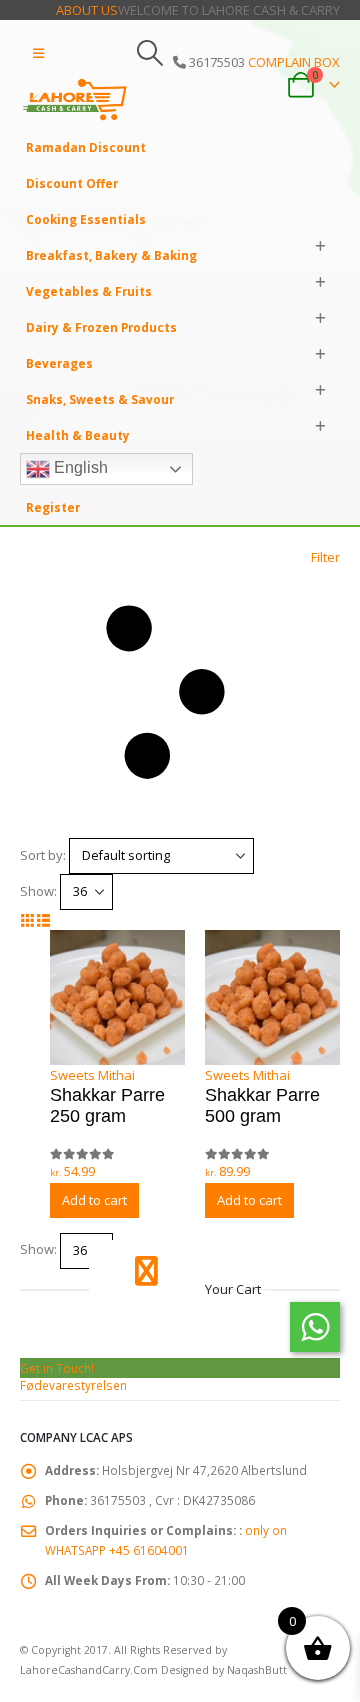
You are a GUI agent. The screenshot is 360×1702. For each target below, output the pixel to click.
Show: (38, 891)
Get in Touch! (57, 1368)
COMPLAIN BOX (294, 62)
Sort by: (43, 855)
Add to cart (94, 1200)
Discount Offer (72, 183)
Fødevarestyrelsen (73, 1385)
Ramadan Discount (86, 147)
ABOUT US (87, 10)
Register (53, 507)
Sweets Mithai (92, 1075)
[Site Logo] (75, 99)
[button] (38, 53)
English (79, 467)
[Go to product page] (117, 997)
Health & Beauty (78, 435)
